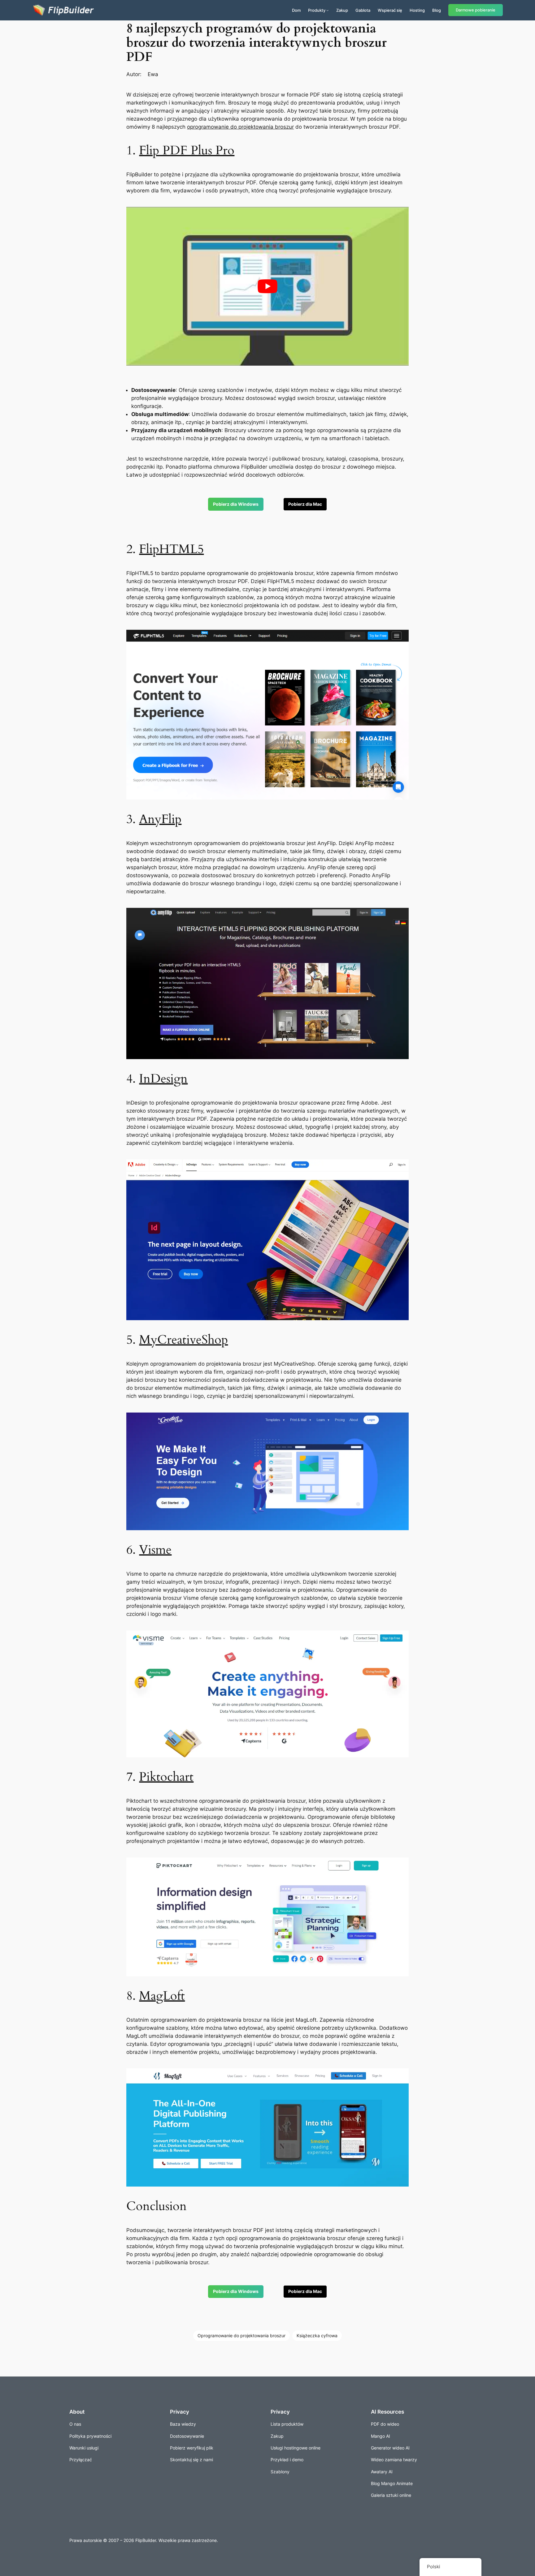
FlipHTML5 (171, 549)
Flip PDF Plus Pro (187, 150)
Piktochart (166, 1777)
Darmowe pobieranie (476, 10)
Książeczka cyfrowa (317, 2336)
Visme (155, 1550)
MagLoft (162, 1996)
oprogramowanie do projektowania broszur (240, 127)
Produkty (317, 10)
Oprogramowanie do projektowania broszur (241, 2336)
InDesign (163, 1079)
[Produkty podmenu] (328, 10)
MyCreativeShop (183, 1340)
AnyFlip (160, 819)
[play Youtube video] (267, 286)
